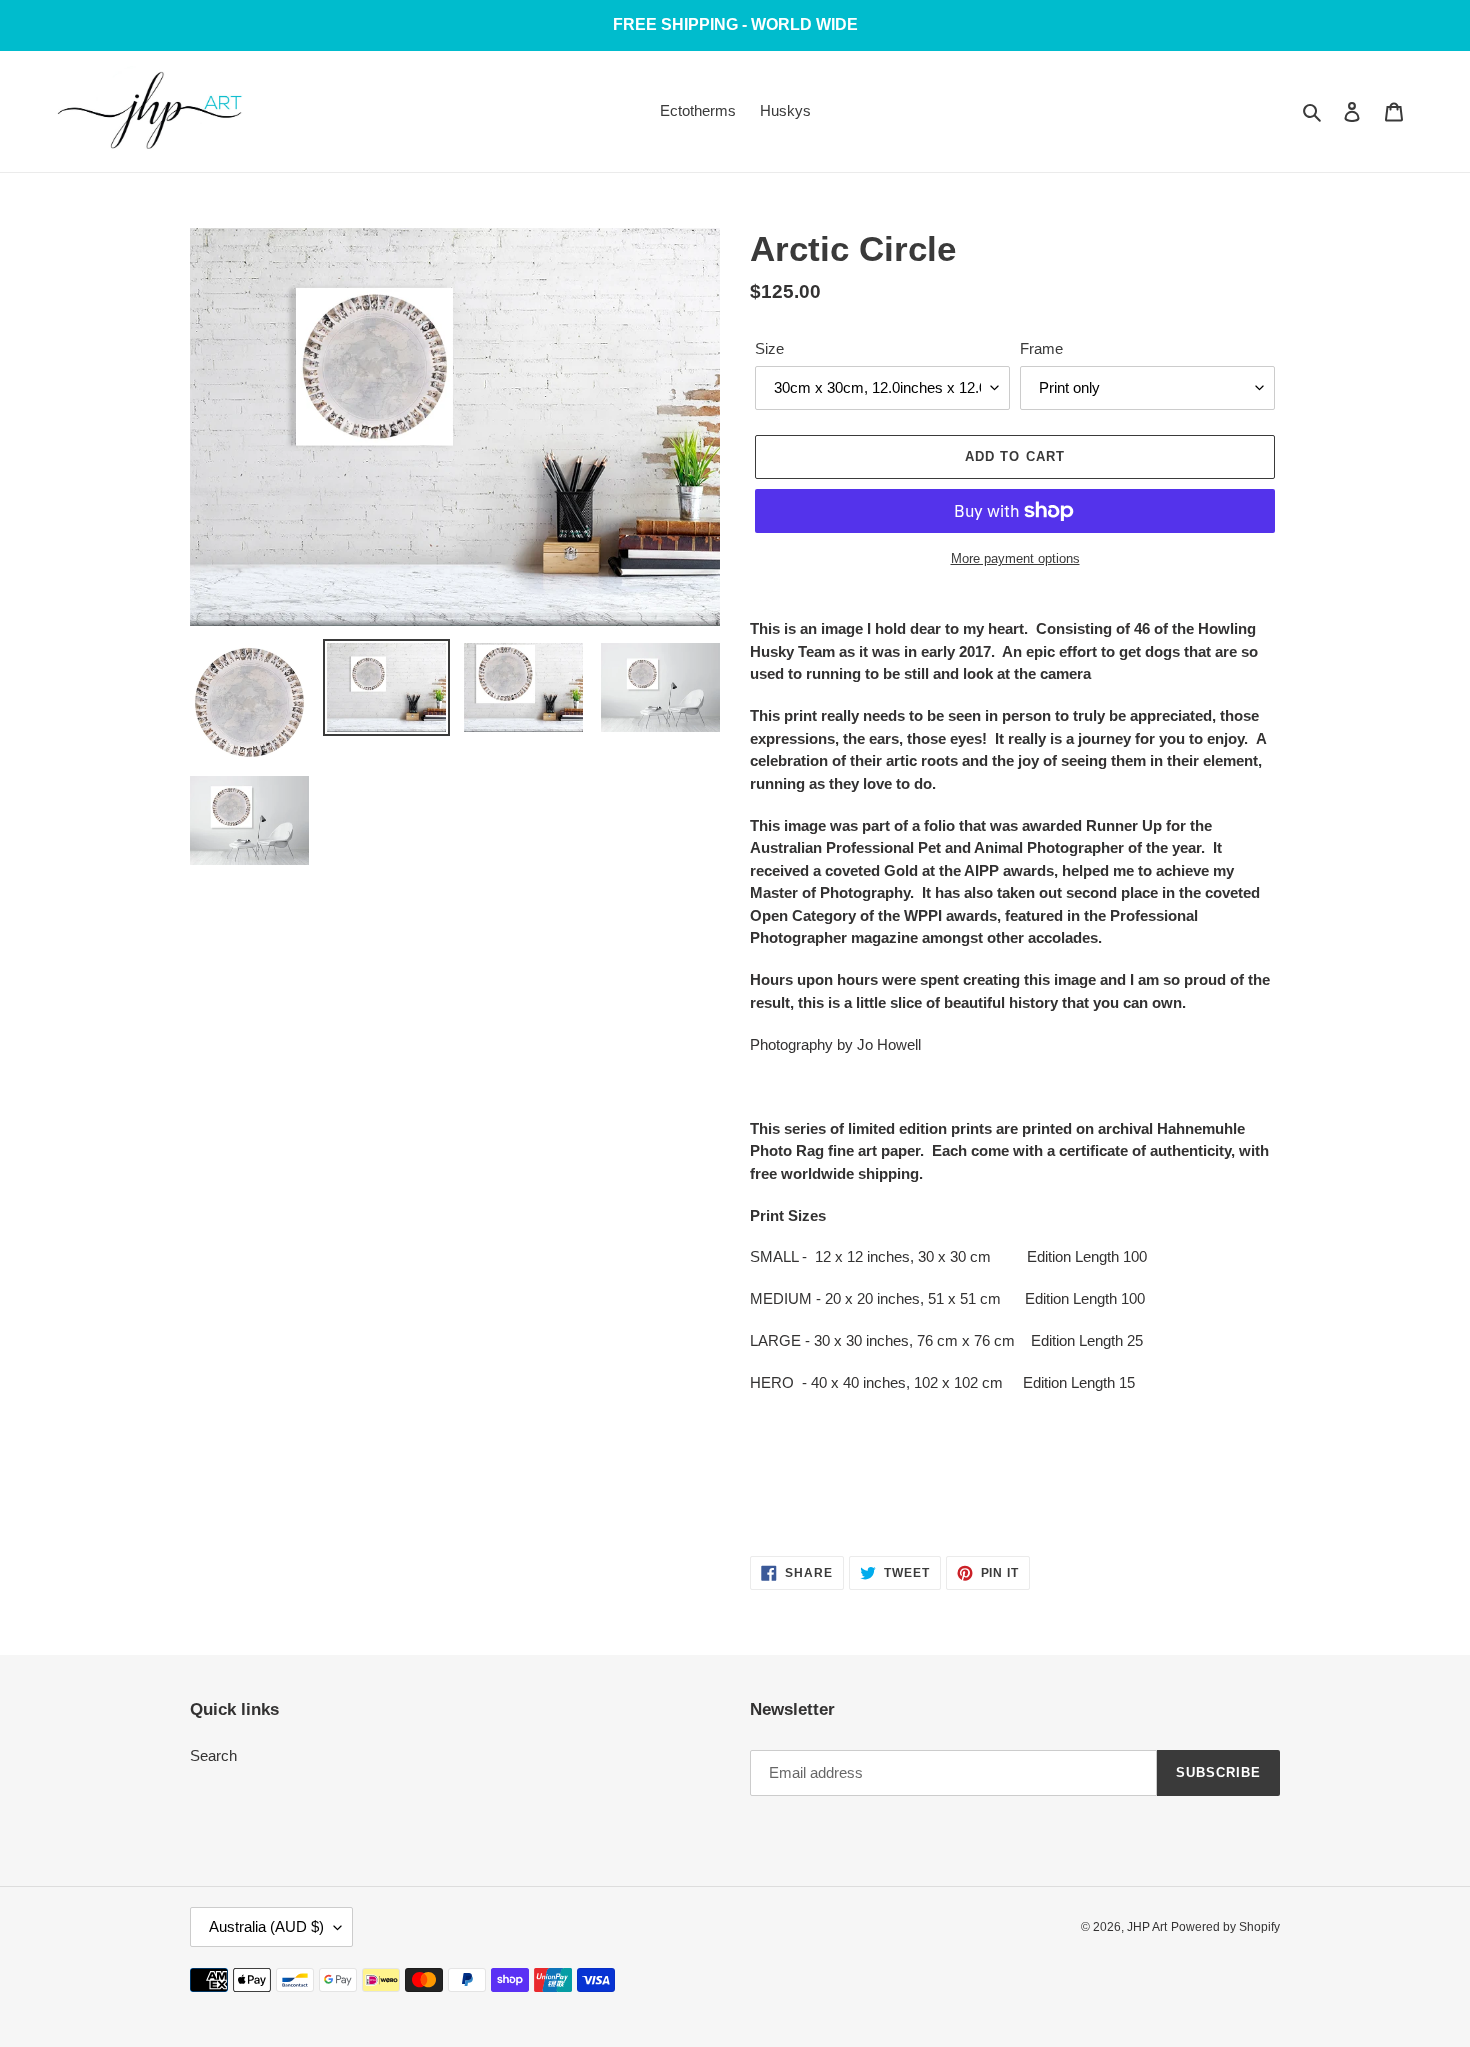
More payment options (1015, 558)
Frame (1041, 348)
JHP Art (1147, 1927)
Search (213, 1755)
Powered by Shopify (1225, 1927)
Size (769, 348)
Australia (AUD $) (266, 1926)
